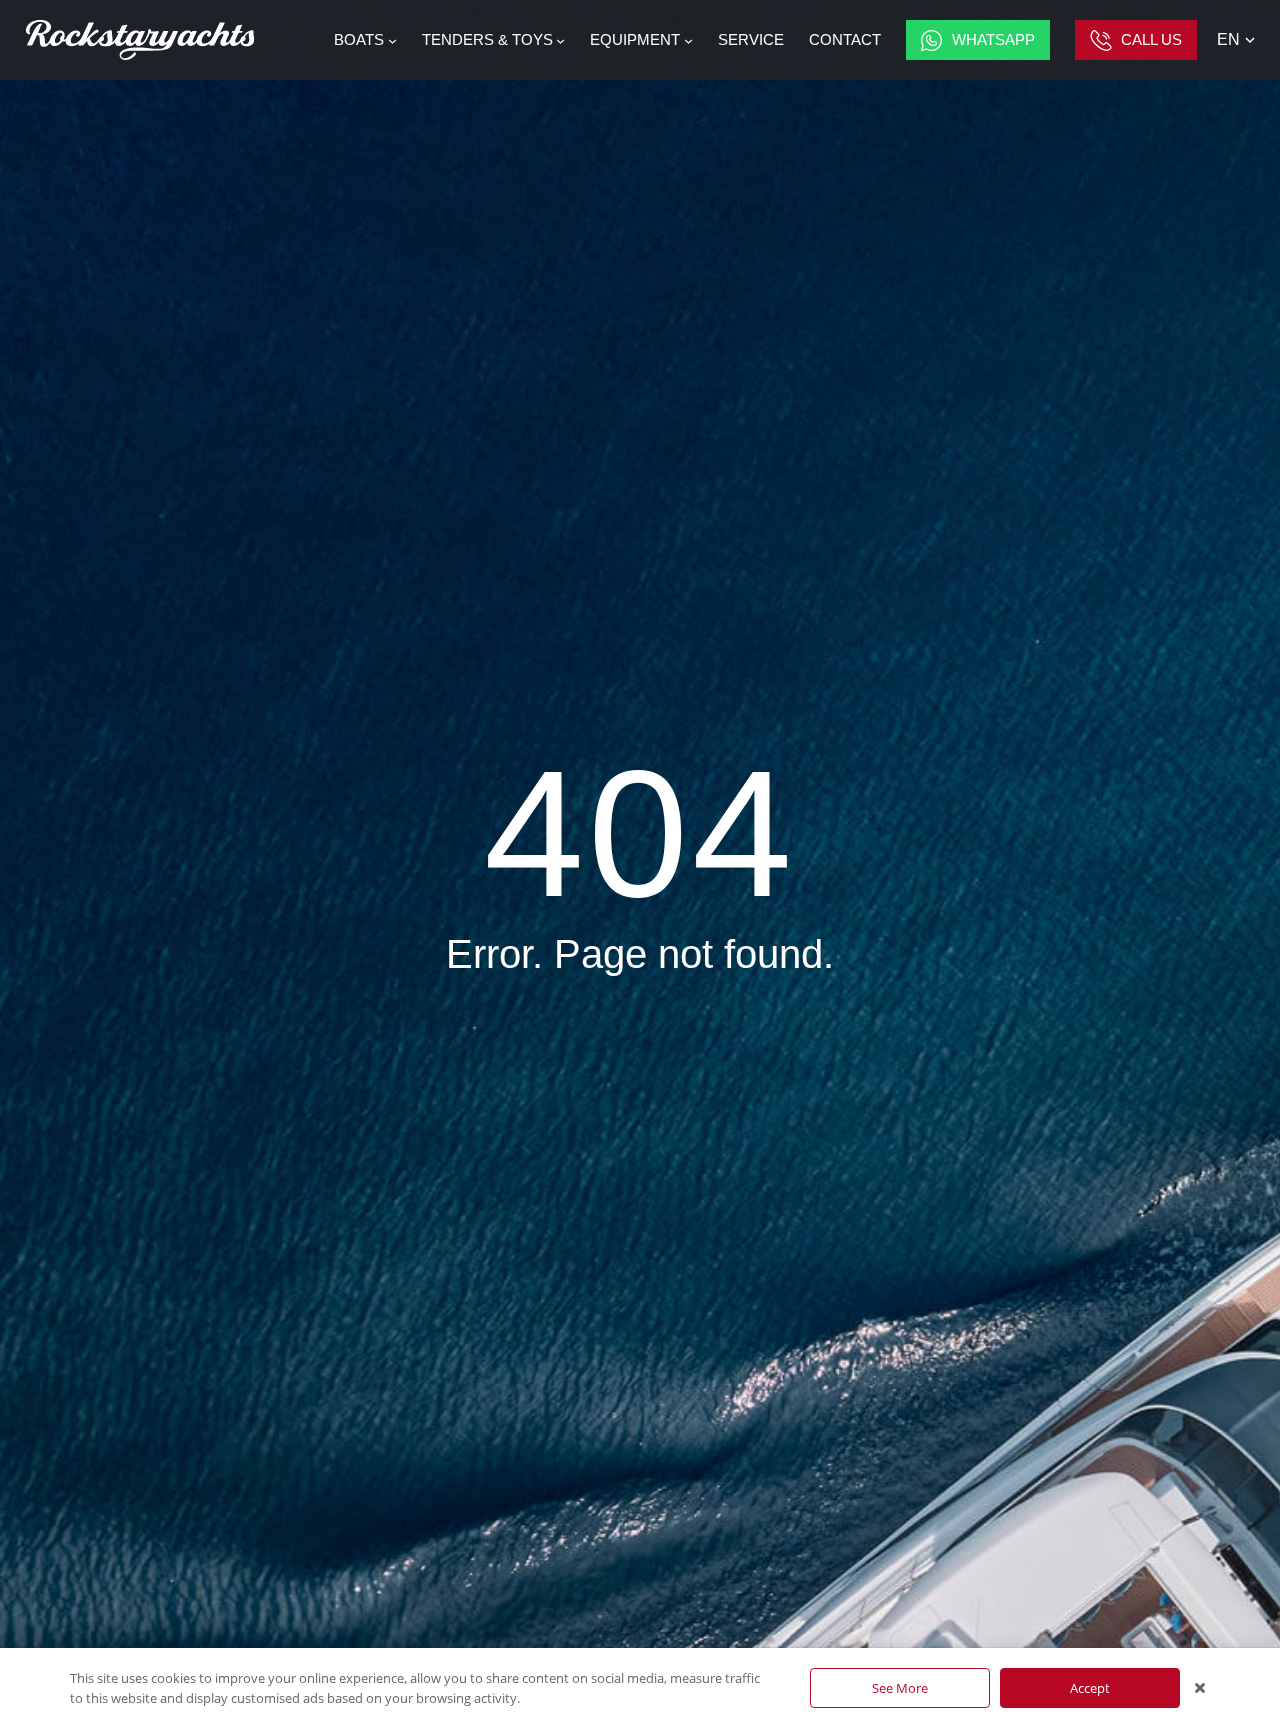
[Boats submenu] (392, 40)
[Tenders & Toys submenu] (560, 40)
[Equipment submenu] (688, 40)
